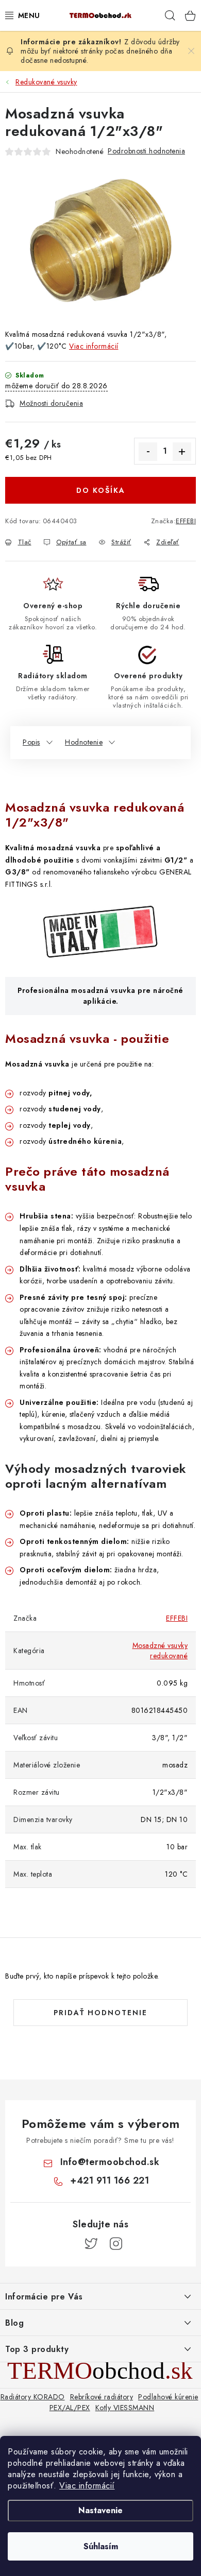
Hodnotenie (84, 742)
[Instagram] (116, 2244)
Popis (31, 742)
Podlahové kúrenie (168, 2397)
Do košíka (101, 490)
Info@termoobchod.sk (110, 2162)
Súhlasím (101, 2546)
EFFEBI (186, 521)
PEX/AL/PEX (70, 2408)
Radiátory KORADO (33, 2397)
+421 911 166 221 (110, 2180)
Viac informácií (87, 2486)
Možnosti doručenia (51, 403)
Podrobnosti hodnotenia (146, 151)
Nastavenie (100, 2510)
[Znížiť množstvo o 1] (148, 452)
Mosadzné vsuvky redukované (160, 1651)
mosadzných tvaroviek (120, 1469)
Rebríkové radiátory (102, 2397)
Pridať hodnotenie (100, 2013)
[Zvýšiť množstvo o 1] (182, 452)
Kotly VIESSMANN (125, 2408)
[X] (91, 2244)
